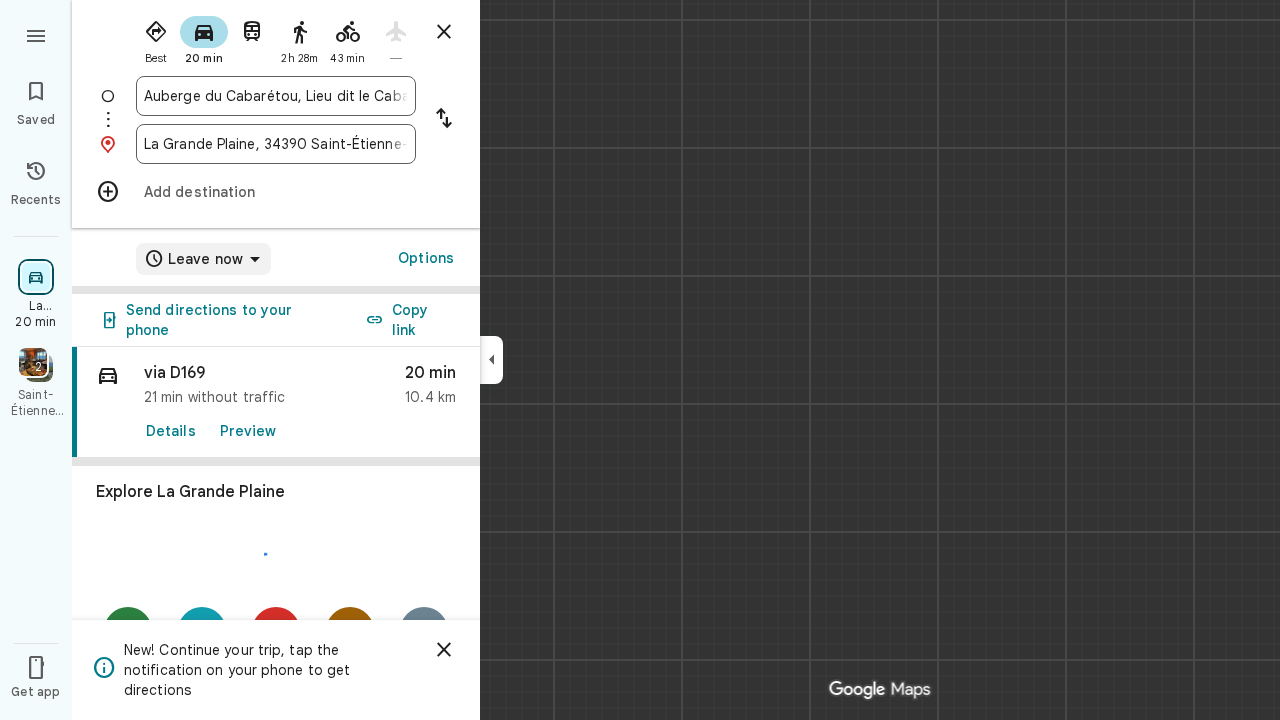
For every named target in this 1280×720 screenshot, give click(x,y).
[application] (640, 360)
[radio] (156, 38)
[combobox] (276, 96)
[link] (276, 402)
